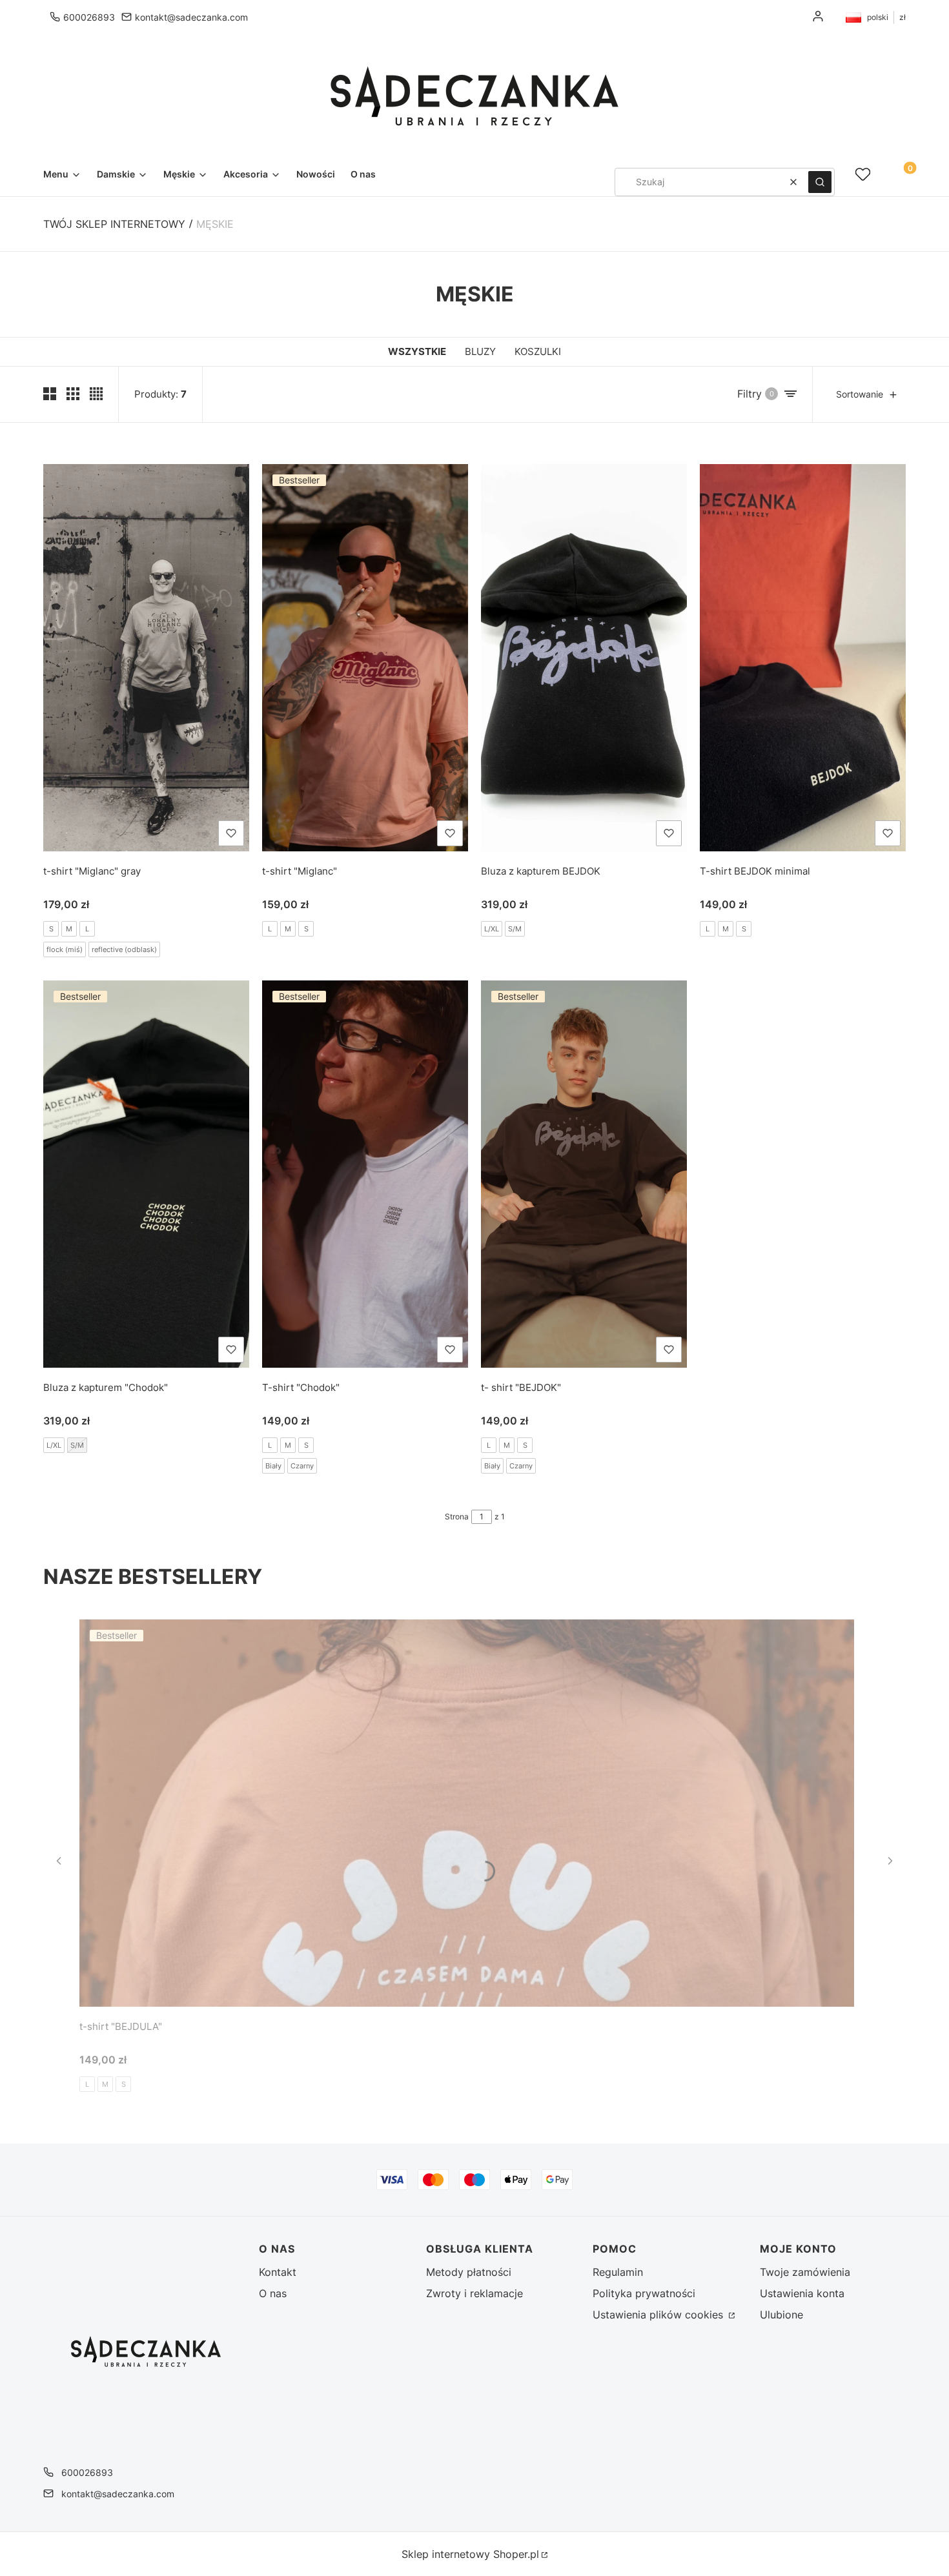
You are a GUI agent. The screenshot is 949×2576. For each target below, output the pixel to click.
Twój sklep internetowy (114, 224)
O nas (273, 2293)
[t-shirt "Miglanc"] (365, 658)
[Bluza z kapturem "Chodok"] (146, 1174)
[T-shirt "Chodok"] (365, 1174)
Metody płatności (469, 2272)
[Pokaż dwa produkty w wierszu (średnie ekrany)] (50, 394)
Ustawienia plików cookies (659, 2315)
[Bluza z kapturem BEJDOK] (584, 658)
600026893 (89, 17)
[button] (820, 182)
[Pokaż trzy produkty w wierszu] (73, 394)
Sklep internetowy (470, 2554)
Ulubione (781, 2315)
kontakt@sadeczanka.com (191, 17)
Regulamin (618, 2272)
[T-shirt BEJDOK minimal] (803, 658)
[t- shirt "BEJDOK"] (584, 1174)
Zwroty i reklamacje (474, 2293)
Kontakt (278, 2272)
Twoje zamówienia (805, 2272)
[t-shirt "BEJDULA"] (467, 1813)
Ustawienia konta (802, 2293)
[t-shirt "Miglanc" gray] (146, 658)
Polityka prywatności (644, 2293)
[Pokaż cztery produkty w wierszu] (96, 394)
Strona (457, 1516)
